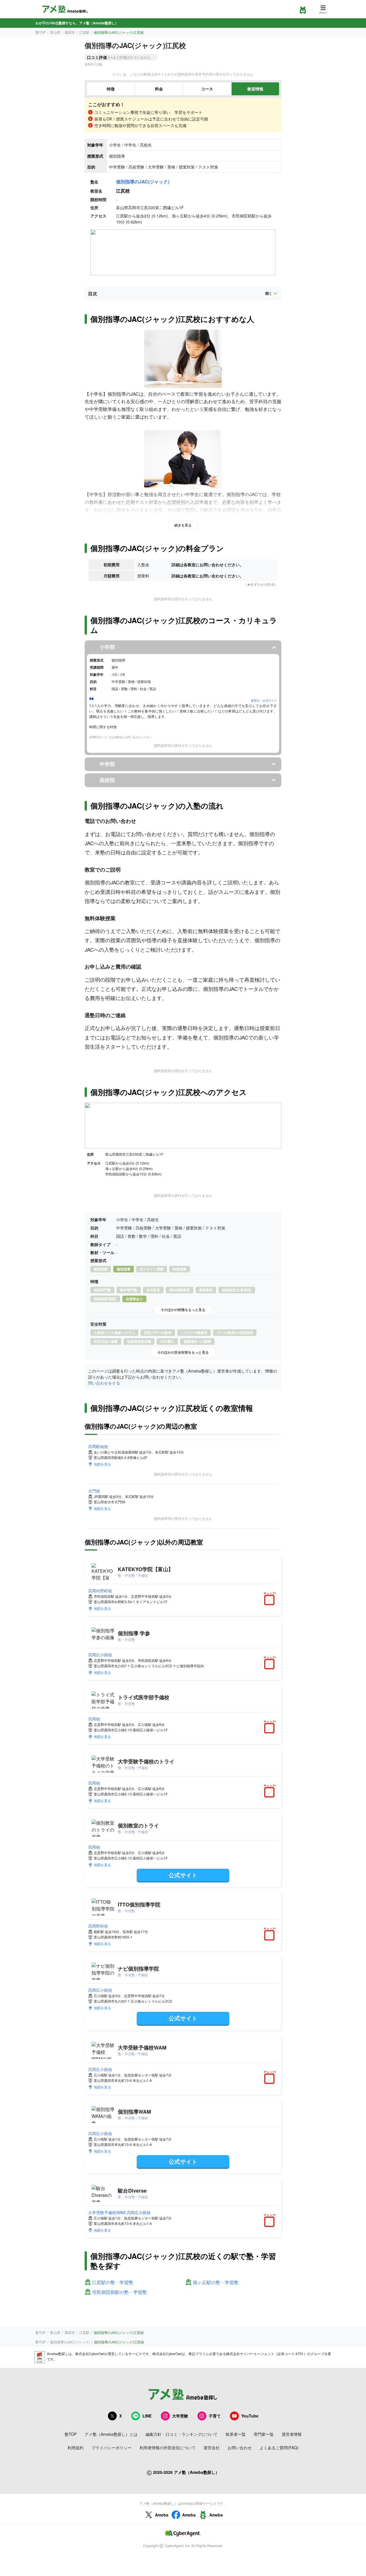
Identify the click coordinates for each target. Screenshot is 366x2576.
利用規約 (75, 2448)
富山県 (55, 32)
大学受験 (180, 2416)
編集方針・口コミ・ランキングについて (182, 2434)
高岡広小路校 (100, 1655)
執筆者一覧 (236, 2434)
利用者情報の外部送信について (168, 2448)
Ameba (162, 2515)
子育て (215, 2416)
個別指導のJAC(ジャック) (143, 182)
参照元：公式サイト (264, 700)
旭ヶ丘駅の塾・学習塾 (216, 2283)
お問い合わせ (240, 2448)
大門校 (94, 1491)
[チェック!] (271, 1601)
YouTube (250, 2416)
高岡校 (94, 1719)
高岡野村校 (98, 1926)
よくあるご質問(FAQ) (279, 2448)
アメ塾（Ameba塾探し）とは (111, 2434)
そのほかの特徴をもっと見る (183, 1310)
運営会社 (212, 2448)
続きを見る (183, 525)
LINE (147, 2416)
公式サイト (183, 1875)
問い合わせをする (104, 1383)
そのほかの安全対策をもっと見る (183, 1352)
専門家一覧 (264, 2434)
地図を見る (102, 1464)
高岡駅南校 (98, 1446)
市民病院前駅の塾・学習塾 (120, 2292)
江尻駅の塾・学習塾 (113, 2283)
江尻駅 (84, 32)
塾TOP (41, 32)
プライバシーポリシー (112, 2448)
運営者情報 (292, 2434)
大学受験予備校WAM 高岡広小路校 (119, 2212)
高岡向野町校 (100, 1591)
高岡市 (70, 32)
